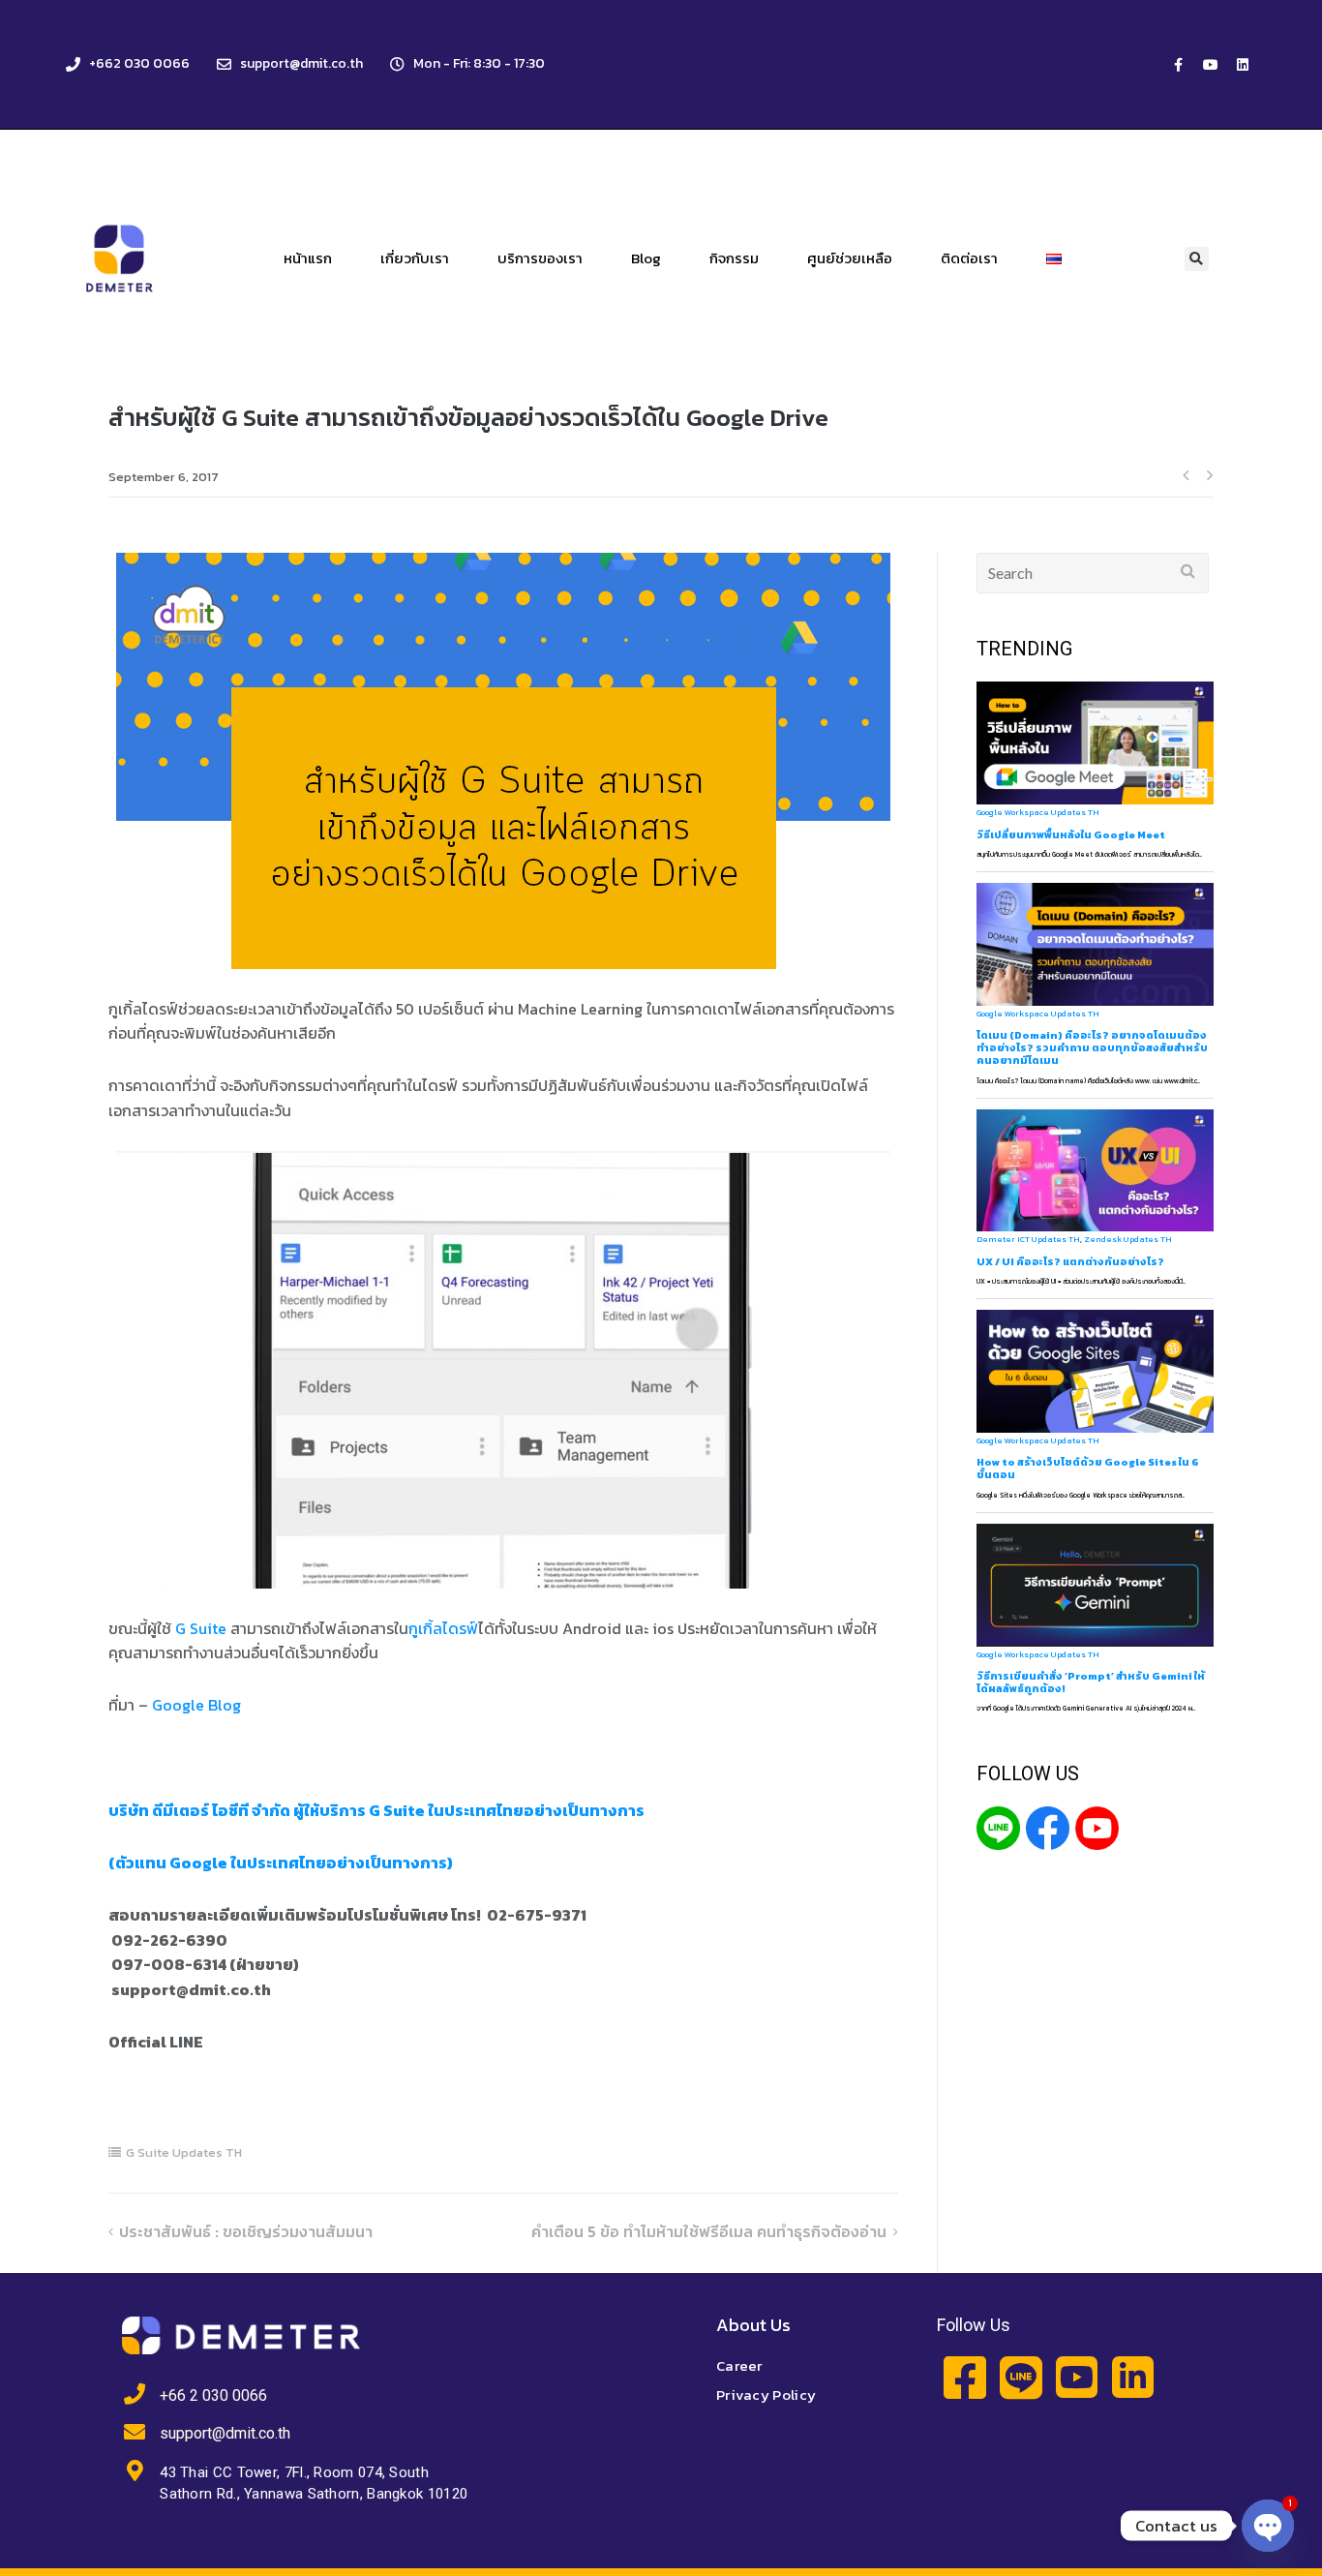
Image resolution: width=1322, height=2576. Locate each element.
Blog (646, 258)
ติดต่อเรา (969, 258)
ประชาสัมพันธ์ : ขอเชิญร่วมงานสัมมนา (246, 2231)
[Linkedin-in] (1133, 2377)
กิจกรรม (734, 258)
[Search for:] (1093, 573)
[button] (1197, 259)
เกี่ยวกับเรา (415, 258)
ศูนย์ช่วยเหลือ (850, 258)
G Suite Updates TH (184, 2152)
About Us (753, 2325)
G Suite (201, 1628)
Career (739, 2365)
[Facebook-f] (1179, 65)
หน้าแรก (308, 258)
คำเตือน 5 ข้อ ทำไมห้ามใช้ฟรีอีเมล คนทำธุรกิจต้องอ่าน (709, 2231)
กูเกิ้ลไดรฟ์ (443, 1628)
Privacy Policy (766, 2394)
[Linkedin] (1243, 65)
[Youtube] (1211, 65)
